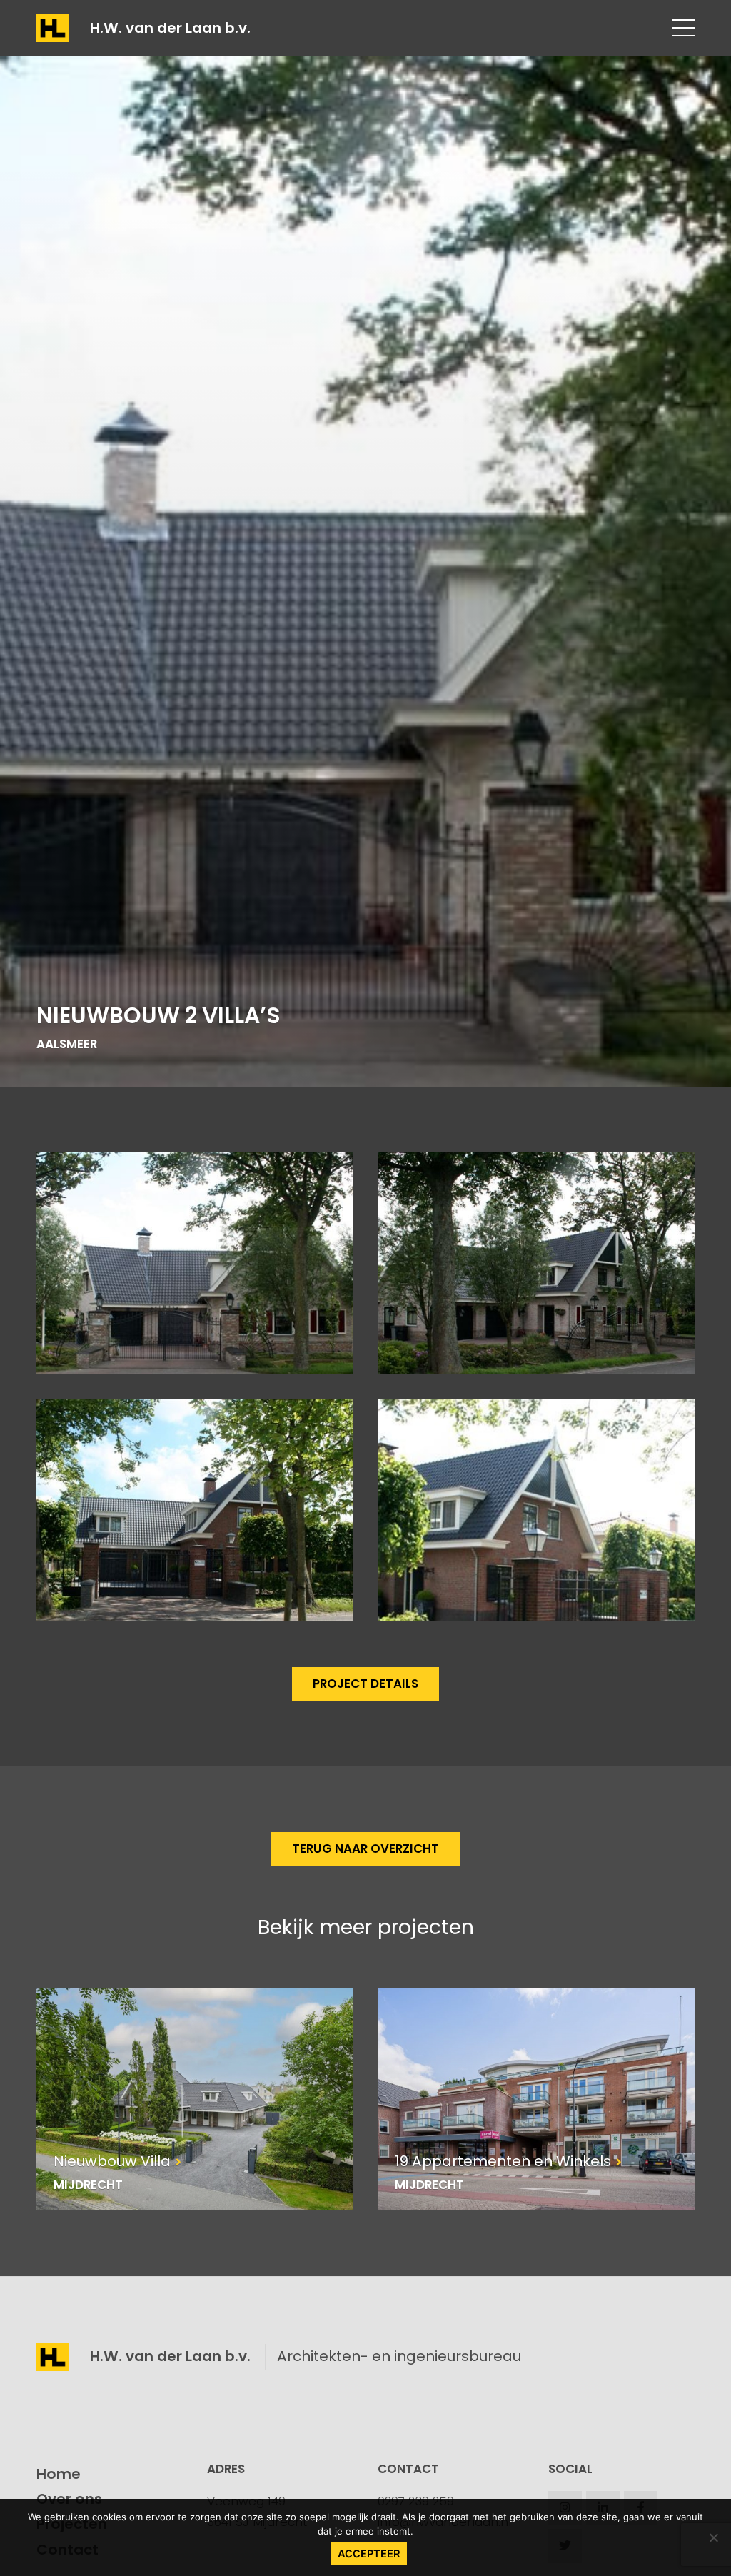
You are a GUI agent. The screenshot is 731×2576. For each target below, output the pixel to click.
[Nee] (713, 2537)
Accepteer (369, 2554)
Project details (365, 1684)
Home (59, 2474)
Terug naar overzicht (365, 1848)
